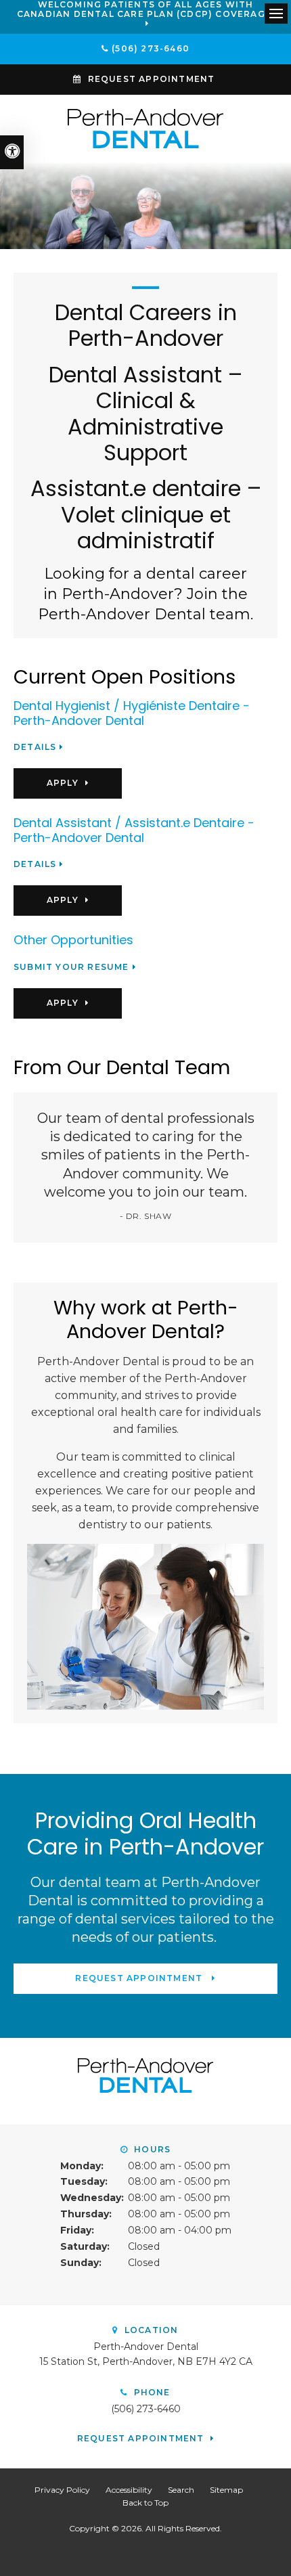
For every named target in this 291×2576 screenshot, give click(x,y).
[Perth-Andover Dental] (145, 128)
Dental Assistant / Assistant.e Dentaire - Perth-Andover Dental (134, 830)
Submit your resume (71, 967)
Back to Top (145, 2503)
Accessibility (129, 2490)
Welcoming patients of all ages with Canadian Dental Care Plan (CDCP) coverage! (145, 9)
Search (181, 2490)
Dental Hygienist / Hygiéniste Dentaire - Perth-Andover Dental (132, 713)
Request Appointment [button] (152, 79)
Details (35, 747)
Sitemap (226, 2490)
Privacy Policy (62, 2490)
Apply (63, 783)
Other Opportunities (73, 940)
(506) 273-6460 (151, 48)
